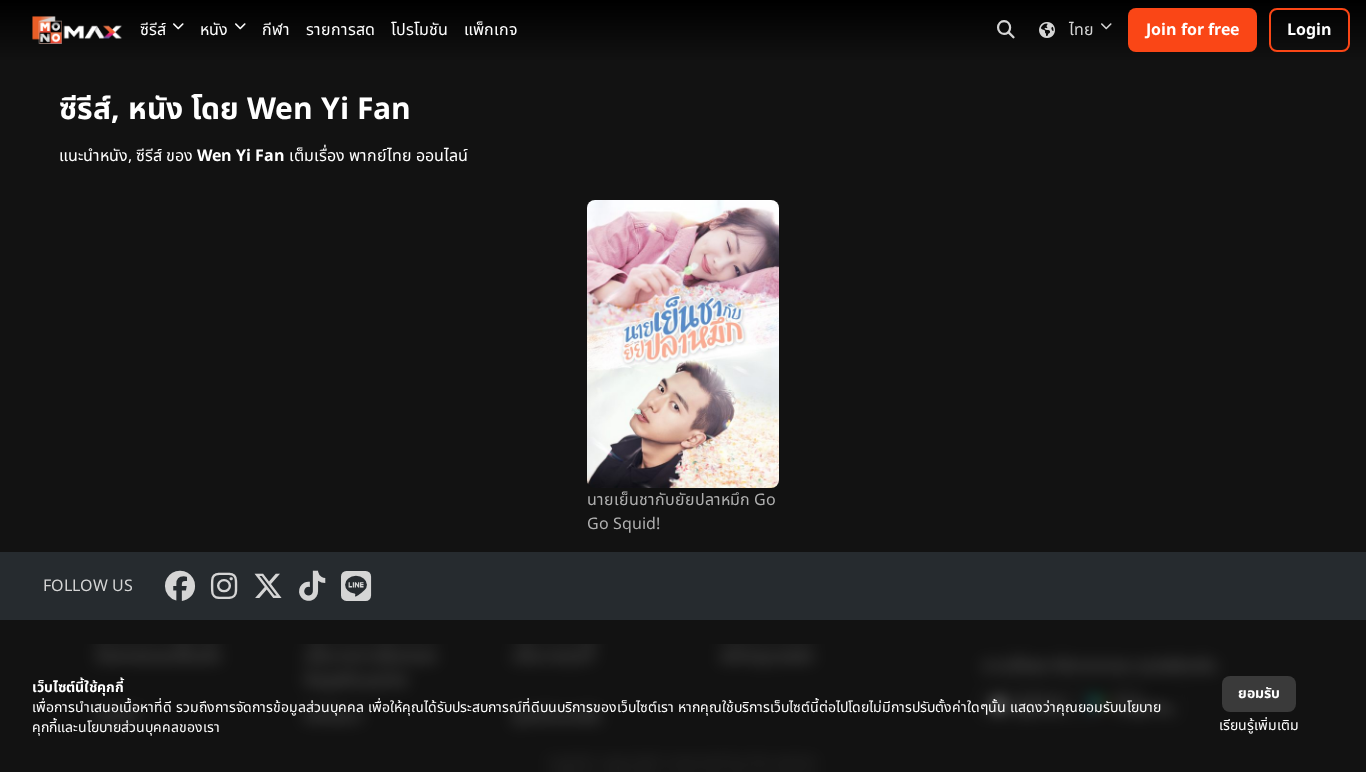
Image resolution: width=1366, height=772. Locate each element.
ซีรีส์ (153, 30)
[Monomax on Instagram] (224, 586)
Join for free (1192, 30)
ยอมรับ (1259, 693)
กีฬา (276, 30)
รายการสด (340, 30)
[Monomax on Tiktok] (312, 586)
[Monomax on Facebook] (180, 586)
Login (1309, 30)
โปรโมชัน (419, 30)
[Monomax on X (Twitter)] (268, 586)
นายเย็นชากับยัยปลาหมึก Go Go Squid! (681, 512)
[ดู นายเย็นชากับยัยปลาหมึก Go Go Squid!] (683, 344)
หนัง (214, 30)
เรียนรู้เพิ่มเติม (1259, 725)
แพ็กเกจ (491, 30)
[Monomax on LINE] (356, 586)
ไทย (1081, 30)
